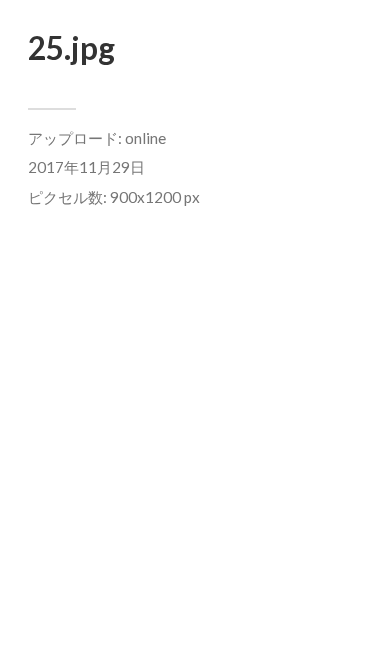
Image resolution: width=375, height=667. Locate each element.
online (145, 138)
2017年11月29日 (86, 167)
